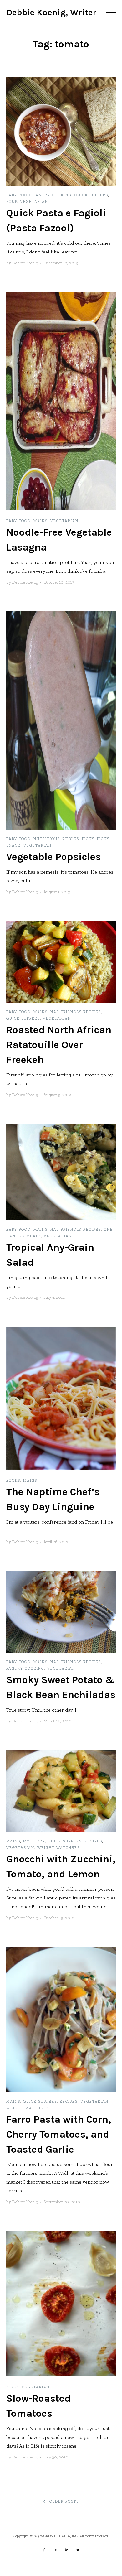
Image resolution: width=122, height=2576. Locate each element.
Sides (13, 2387)
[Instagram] (55, 2550)
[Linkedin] (67, 2550)
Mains (41, 521)
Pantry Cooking (53, 195)
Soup (12, 202)
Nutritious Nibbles (56, 839)
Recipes (93, 1841)
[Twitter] (78, 2550)
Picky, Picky (96, 839)
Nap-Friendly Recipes (76, 1012)
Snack (13, 845)
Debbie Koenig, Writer (51, 12)
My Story (34, 1841)
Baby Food (18, 195)
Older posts (63, 2501)
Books (13, 1481)
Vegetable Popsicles (53, 857)
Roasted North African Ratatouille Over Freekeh (59, 1045)
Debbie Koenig (25, 263)
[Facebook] (44, 2550)
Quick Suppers (91, 195)
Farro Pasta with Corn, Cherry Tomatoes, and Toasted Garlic (59, 2134)
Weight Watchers (58, 1848)
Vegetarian (34, 202)
